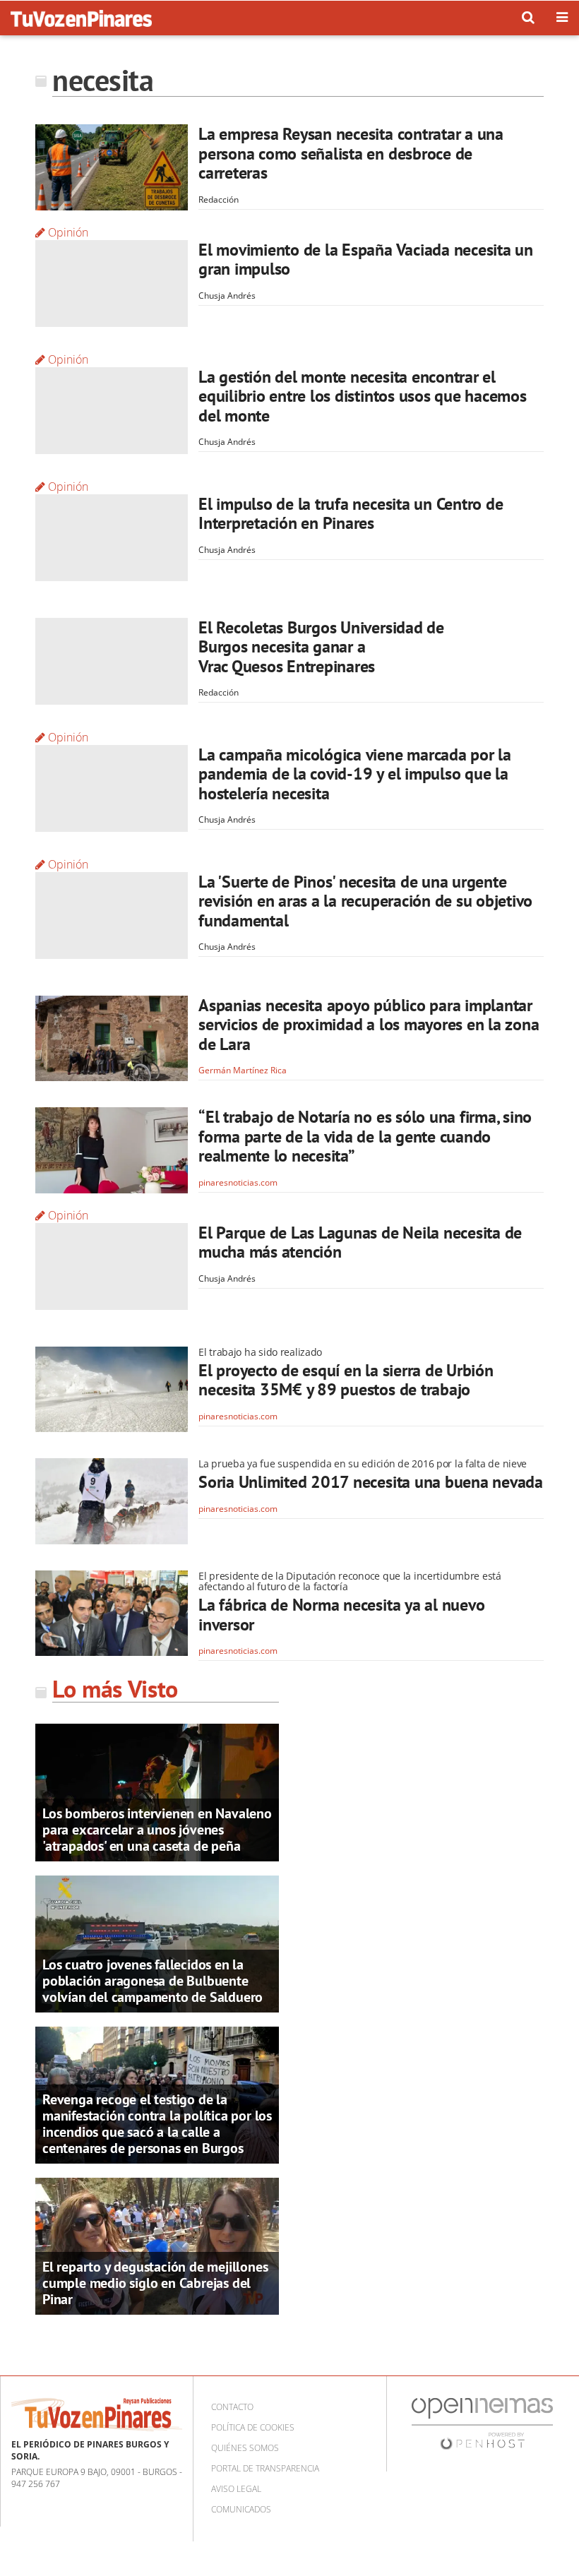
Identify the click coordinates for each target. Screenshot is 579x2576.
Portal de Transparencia (265, 2468)
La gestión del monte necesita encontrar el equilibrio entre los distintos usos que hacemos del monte (363, 396)
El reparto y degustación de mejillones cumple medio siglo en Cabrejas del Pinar (155, 2283)
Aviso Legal (236, 2489)
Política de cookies (253, 2427)
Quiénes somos (245, 2448)
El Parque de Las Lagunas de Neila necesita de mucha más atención (360, 1242)
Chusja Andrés (227, 296)
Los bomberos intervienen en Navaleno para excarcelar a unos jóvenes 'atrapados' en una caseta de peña (157, 1830)
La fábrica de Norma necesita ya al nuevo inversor (341, 1615)
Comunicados (241, 2509)
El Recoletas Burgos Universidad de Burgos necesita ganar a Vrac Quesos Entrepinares (321, 647)
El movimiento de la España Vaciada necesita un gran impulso (366, 260)
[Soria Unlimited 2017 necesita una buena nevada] (112, 1501)
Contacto (232, 2407)
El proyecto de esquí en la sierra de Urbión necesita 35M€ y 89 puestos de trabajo (346, 1380)
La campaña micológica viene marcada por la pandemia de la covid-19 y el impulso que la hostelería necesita (355, 774)
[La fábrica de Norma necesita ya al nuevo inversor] (112, 1614)
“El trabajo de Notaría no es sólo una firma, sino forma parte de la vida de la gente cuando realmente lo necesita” (365, 1136)
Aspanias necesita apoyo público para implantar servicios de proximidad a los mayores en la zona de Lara (369, 1025)
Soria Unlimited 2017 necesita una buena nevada (371, 1482)
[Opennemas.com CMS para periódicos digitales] (482, 2422)
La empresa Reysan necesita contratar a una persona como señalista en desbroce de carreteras (351, 153)
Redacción (219, 199)
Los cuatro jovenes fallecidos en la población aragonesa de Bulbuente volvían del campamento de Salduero (153, 1981)
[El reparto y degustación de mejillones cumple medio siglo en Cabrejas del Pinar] (157, 2245)
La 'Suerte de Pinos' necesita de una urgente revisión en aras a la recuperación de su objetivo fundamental (365, 901)
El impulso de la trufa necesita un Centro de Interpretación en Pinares (351, 514)
